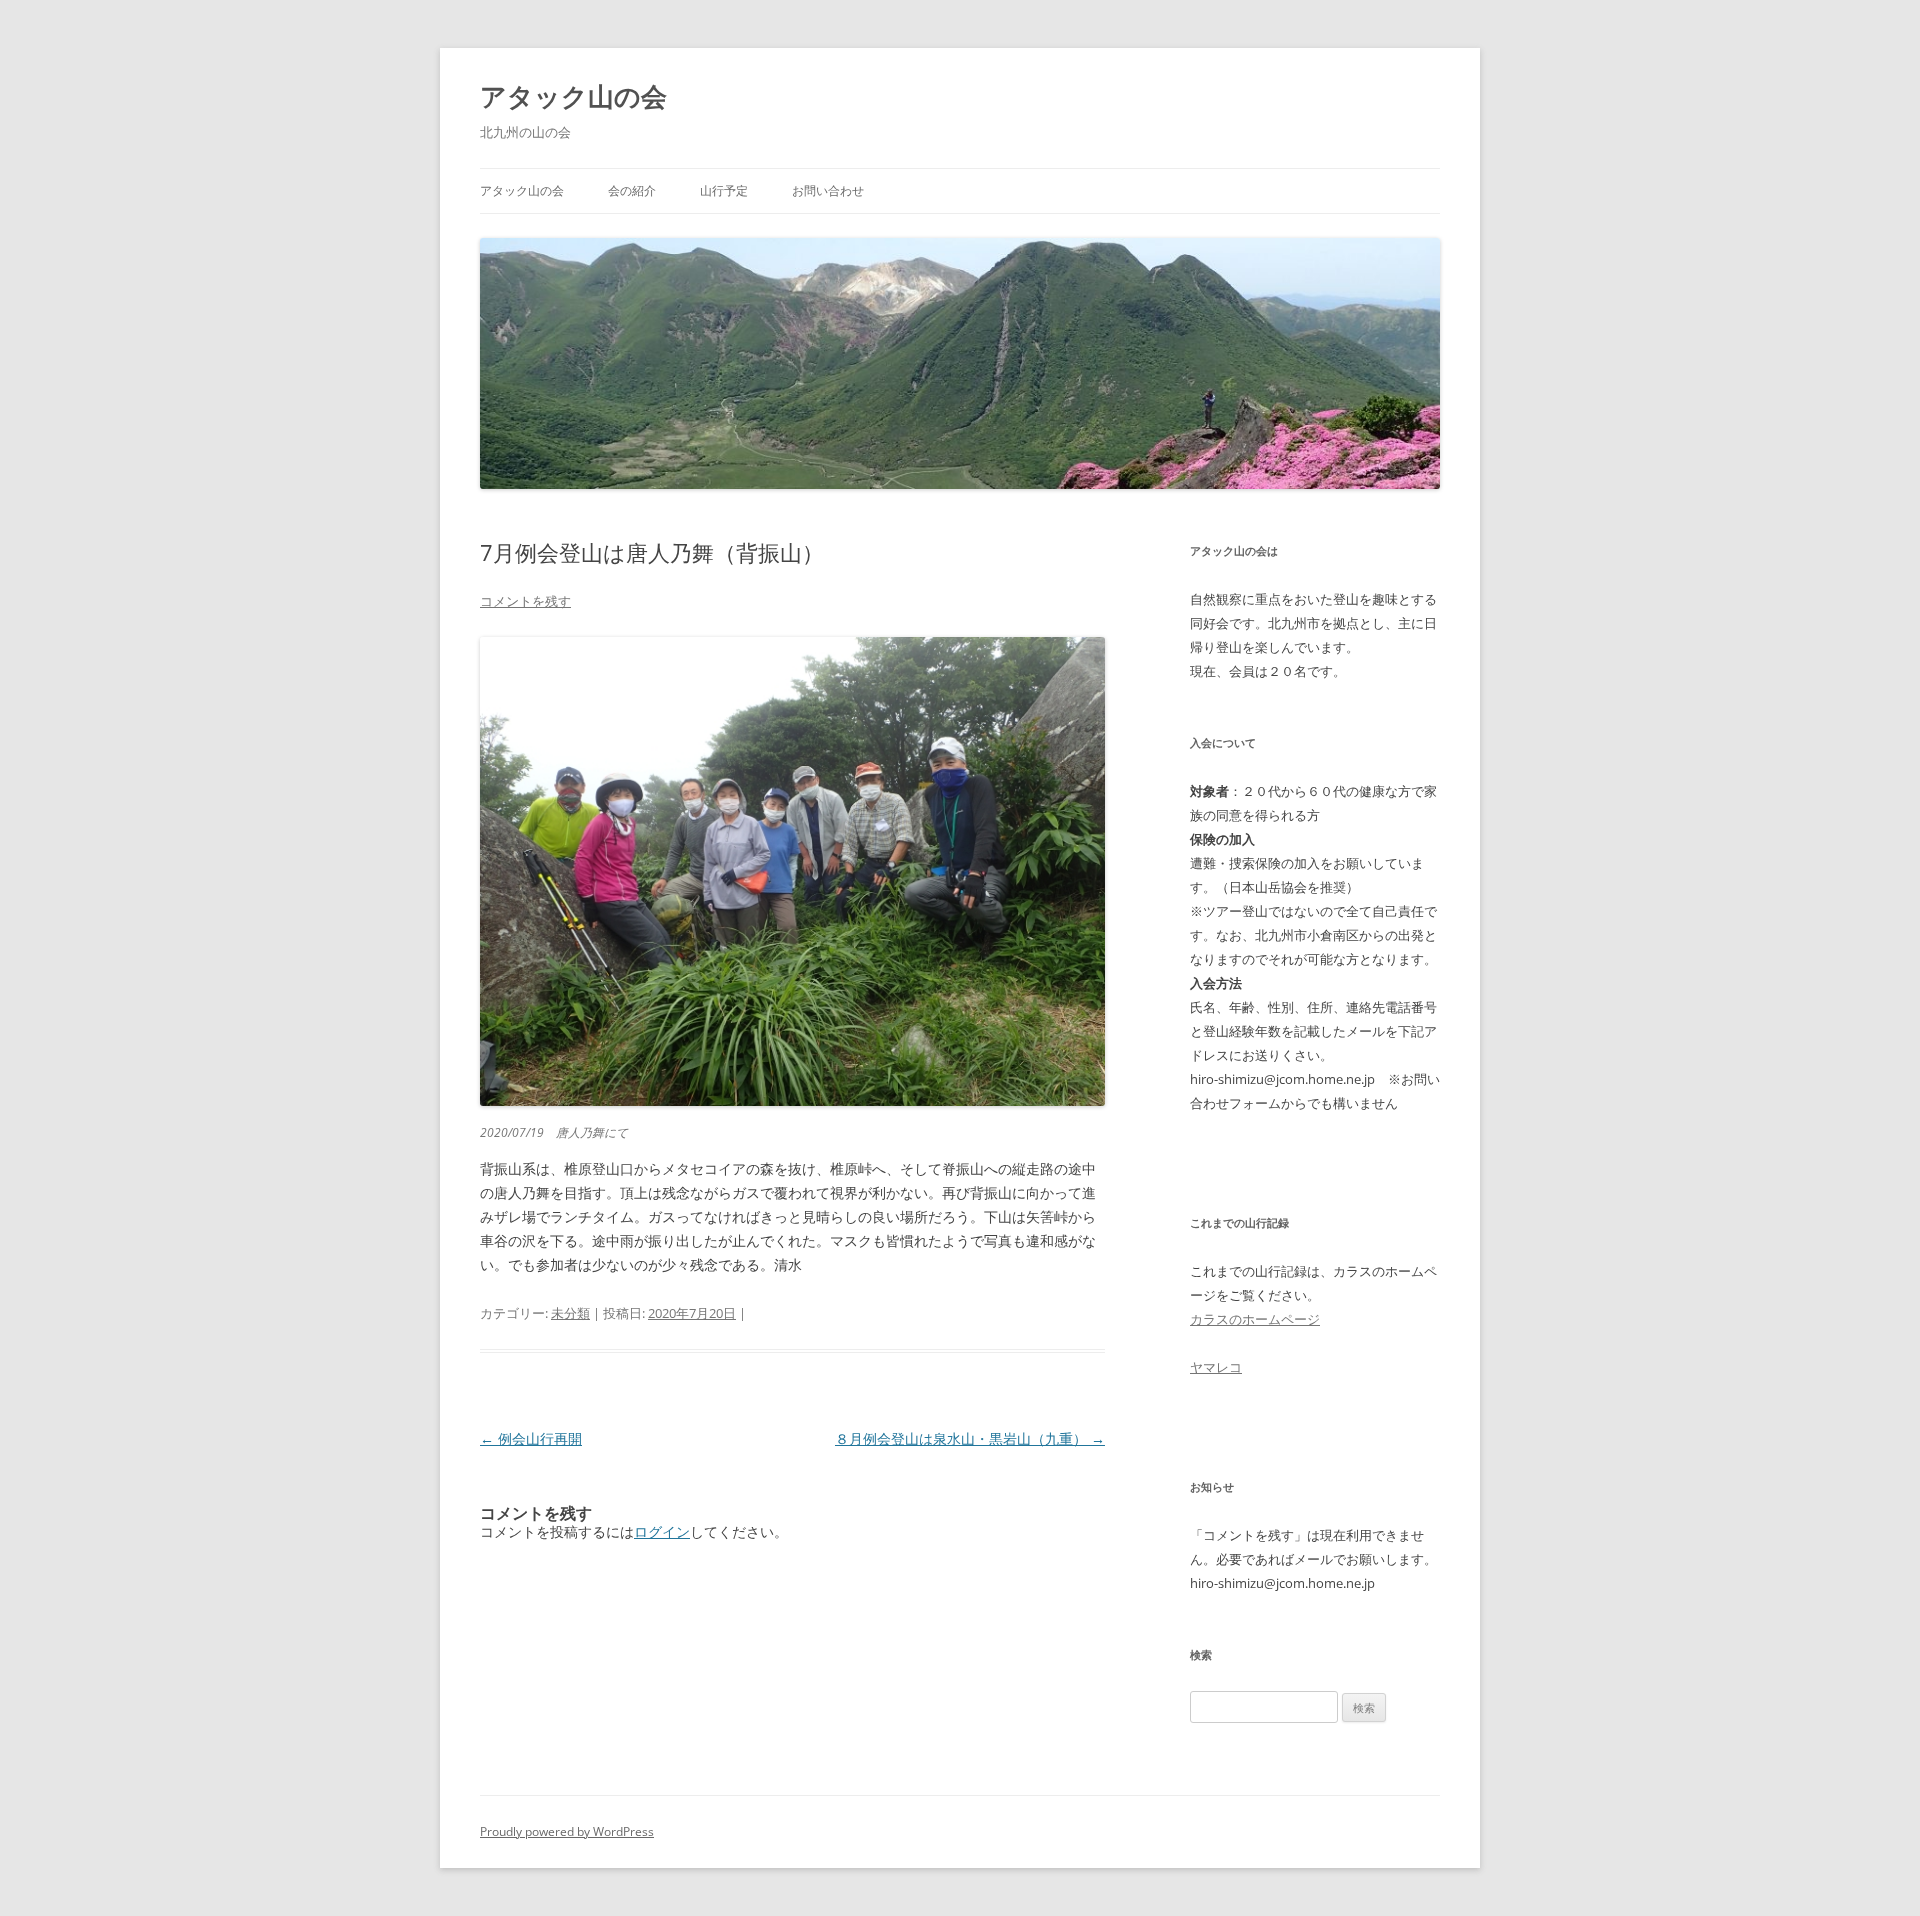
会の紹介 (632, 190)
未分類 (570, 1313)
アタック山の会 (573, 96)
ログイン (662, 1531)
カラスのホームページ (1255, 1319)
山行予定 (724, 190)
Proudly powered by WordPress (567, 1831)
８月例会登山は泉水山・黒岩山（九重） (970, 1438)
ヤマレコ (1216, 1367)
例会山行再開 (531, 1438)
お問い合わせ (828, 190)
